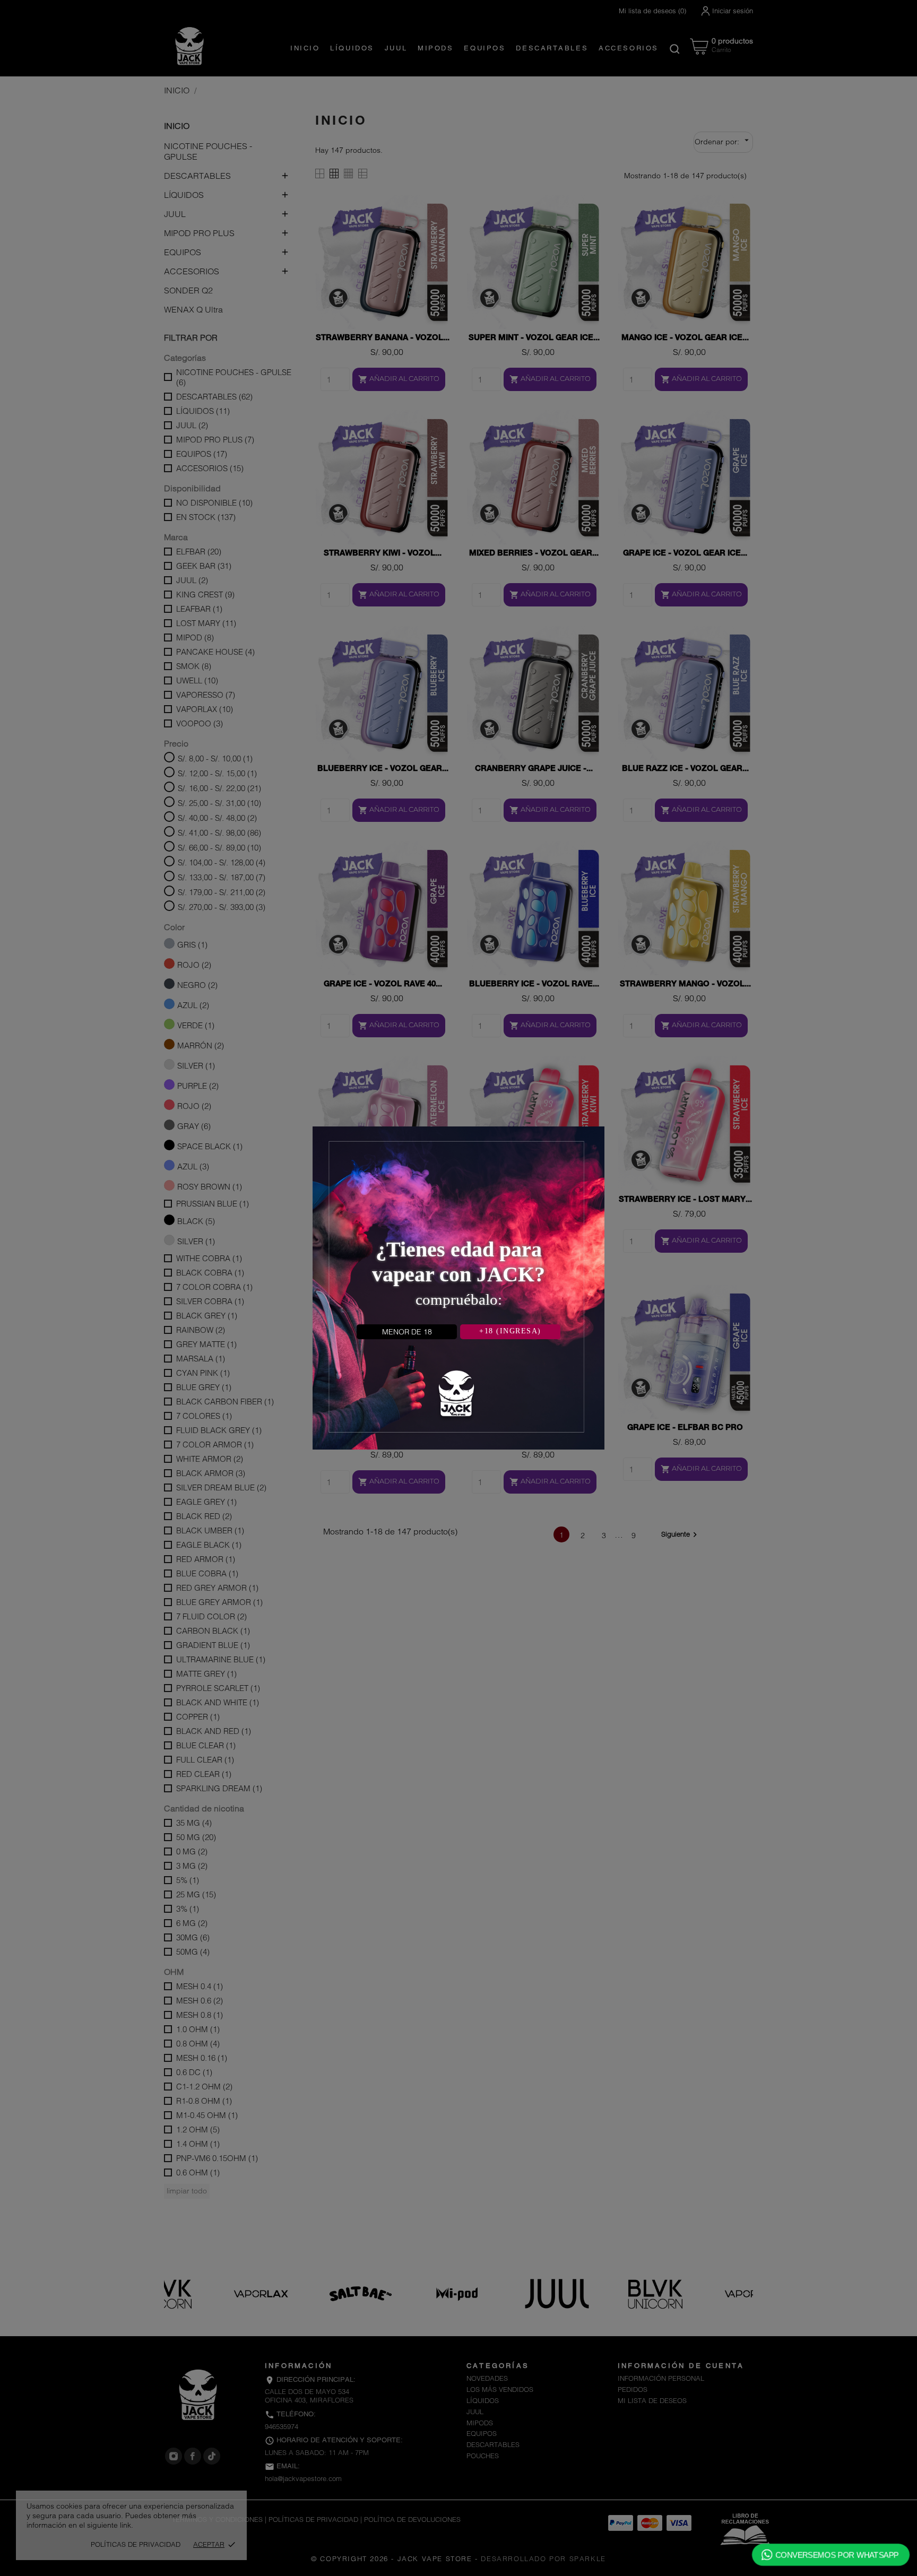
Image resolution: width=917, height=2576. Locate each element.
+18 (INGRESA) (510, 1331)
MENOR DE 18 (407, 1332)
